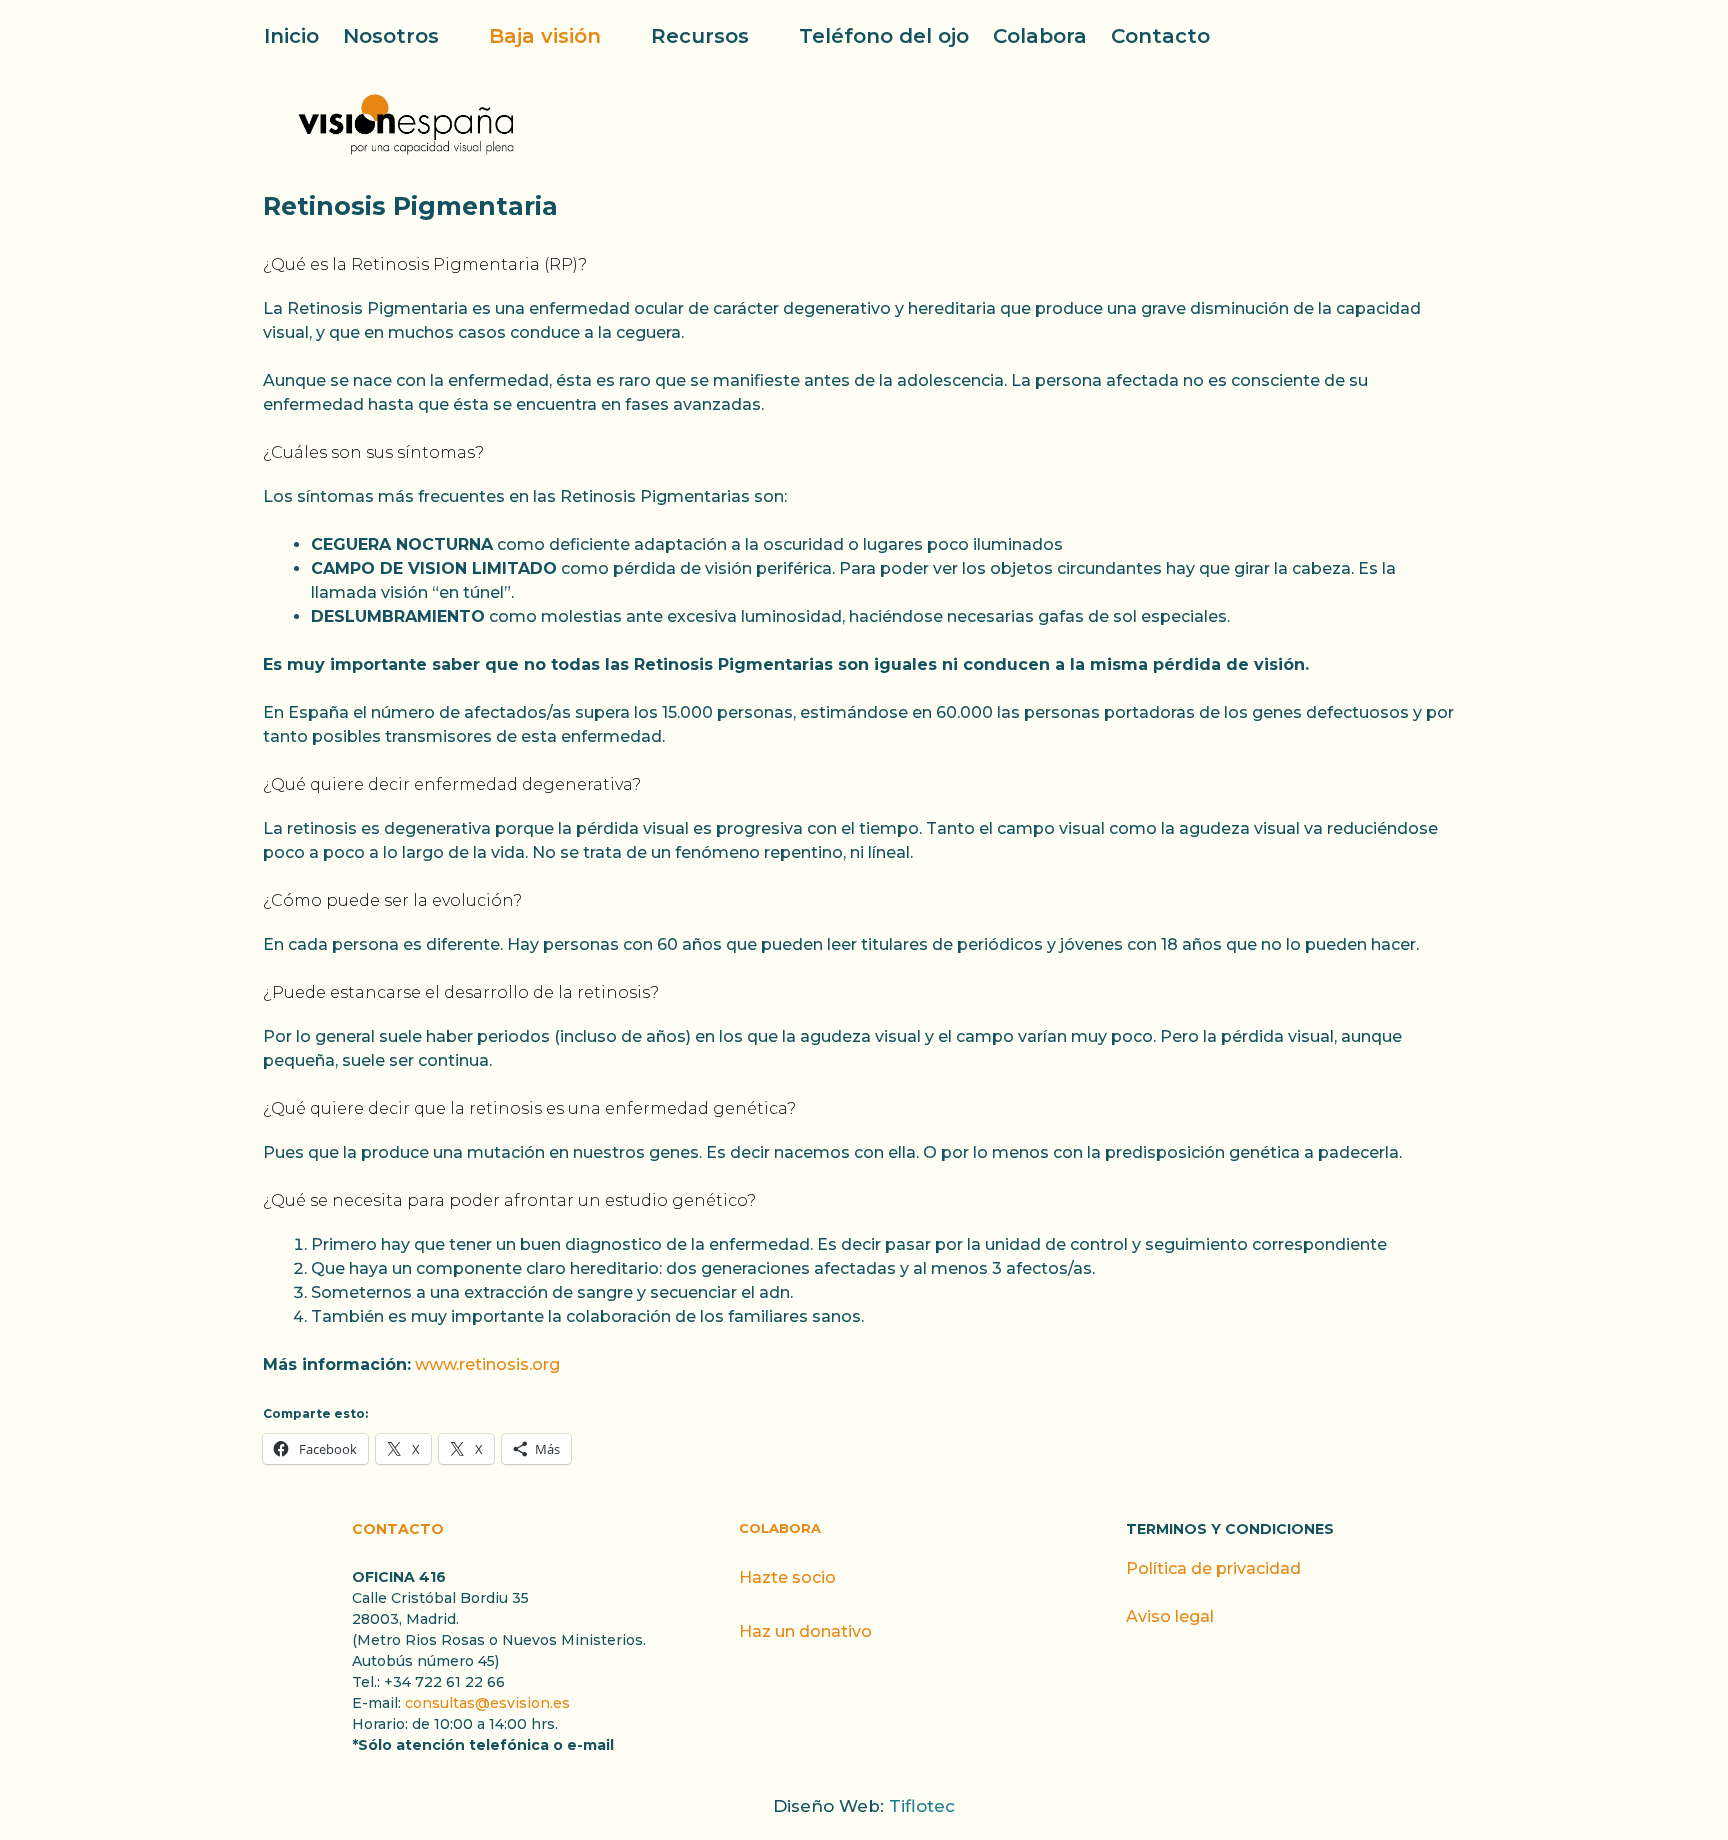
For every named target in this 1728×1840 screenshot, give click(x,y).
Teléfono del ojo (884, 36)
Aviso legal (1170, 1616)
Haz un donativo (805, 1631)
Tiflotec (922, 1806)
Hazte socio (787, 1577)
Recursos (700, 36)
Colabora (1040, 36)
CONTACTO (398, 1529)
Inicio (291, 36)
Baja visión (545, 36)
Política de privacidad (1213, 1568)
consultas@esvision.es (487, 1703)
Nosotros (391, 36)
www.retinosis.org (487, 1364)
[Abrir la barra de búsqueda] (1452, 36)
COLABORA (780, 1528)
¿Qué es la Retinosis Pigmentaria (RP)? (425, 264)
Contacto (1160, 36)
